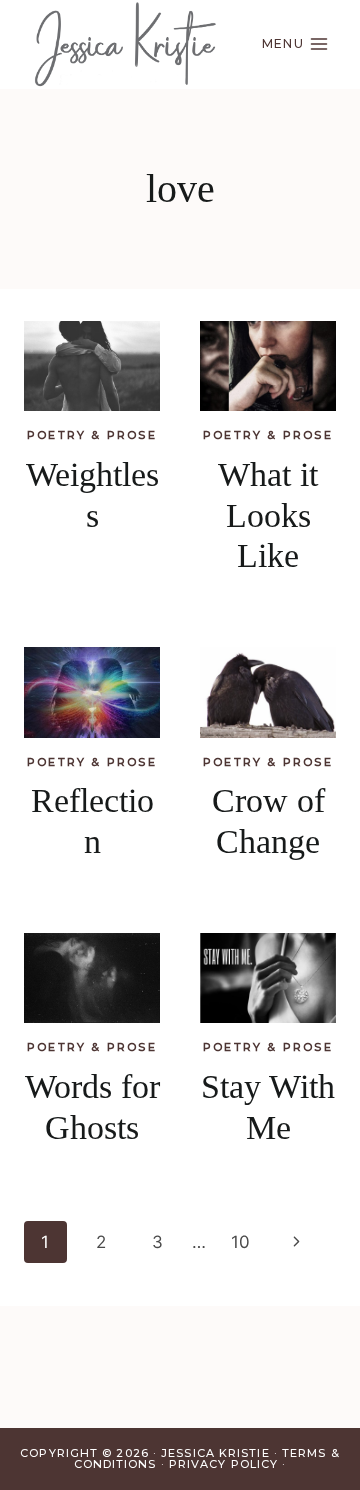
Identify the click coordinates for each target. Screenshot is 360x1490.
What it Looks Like (268, 515)
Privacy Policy (223, 1464)
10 (240, 1242)
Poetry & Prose (92, 435)
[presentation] (92, 366)
